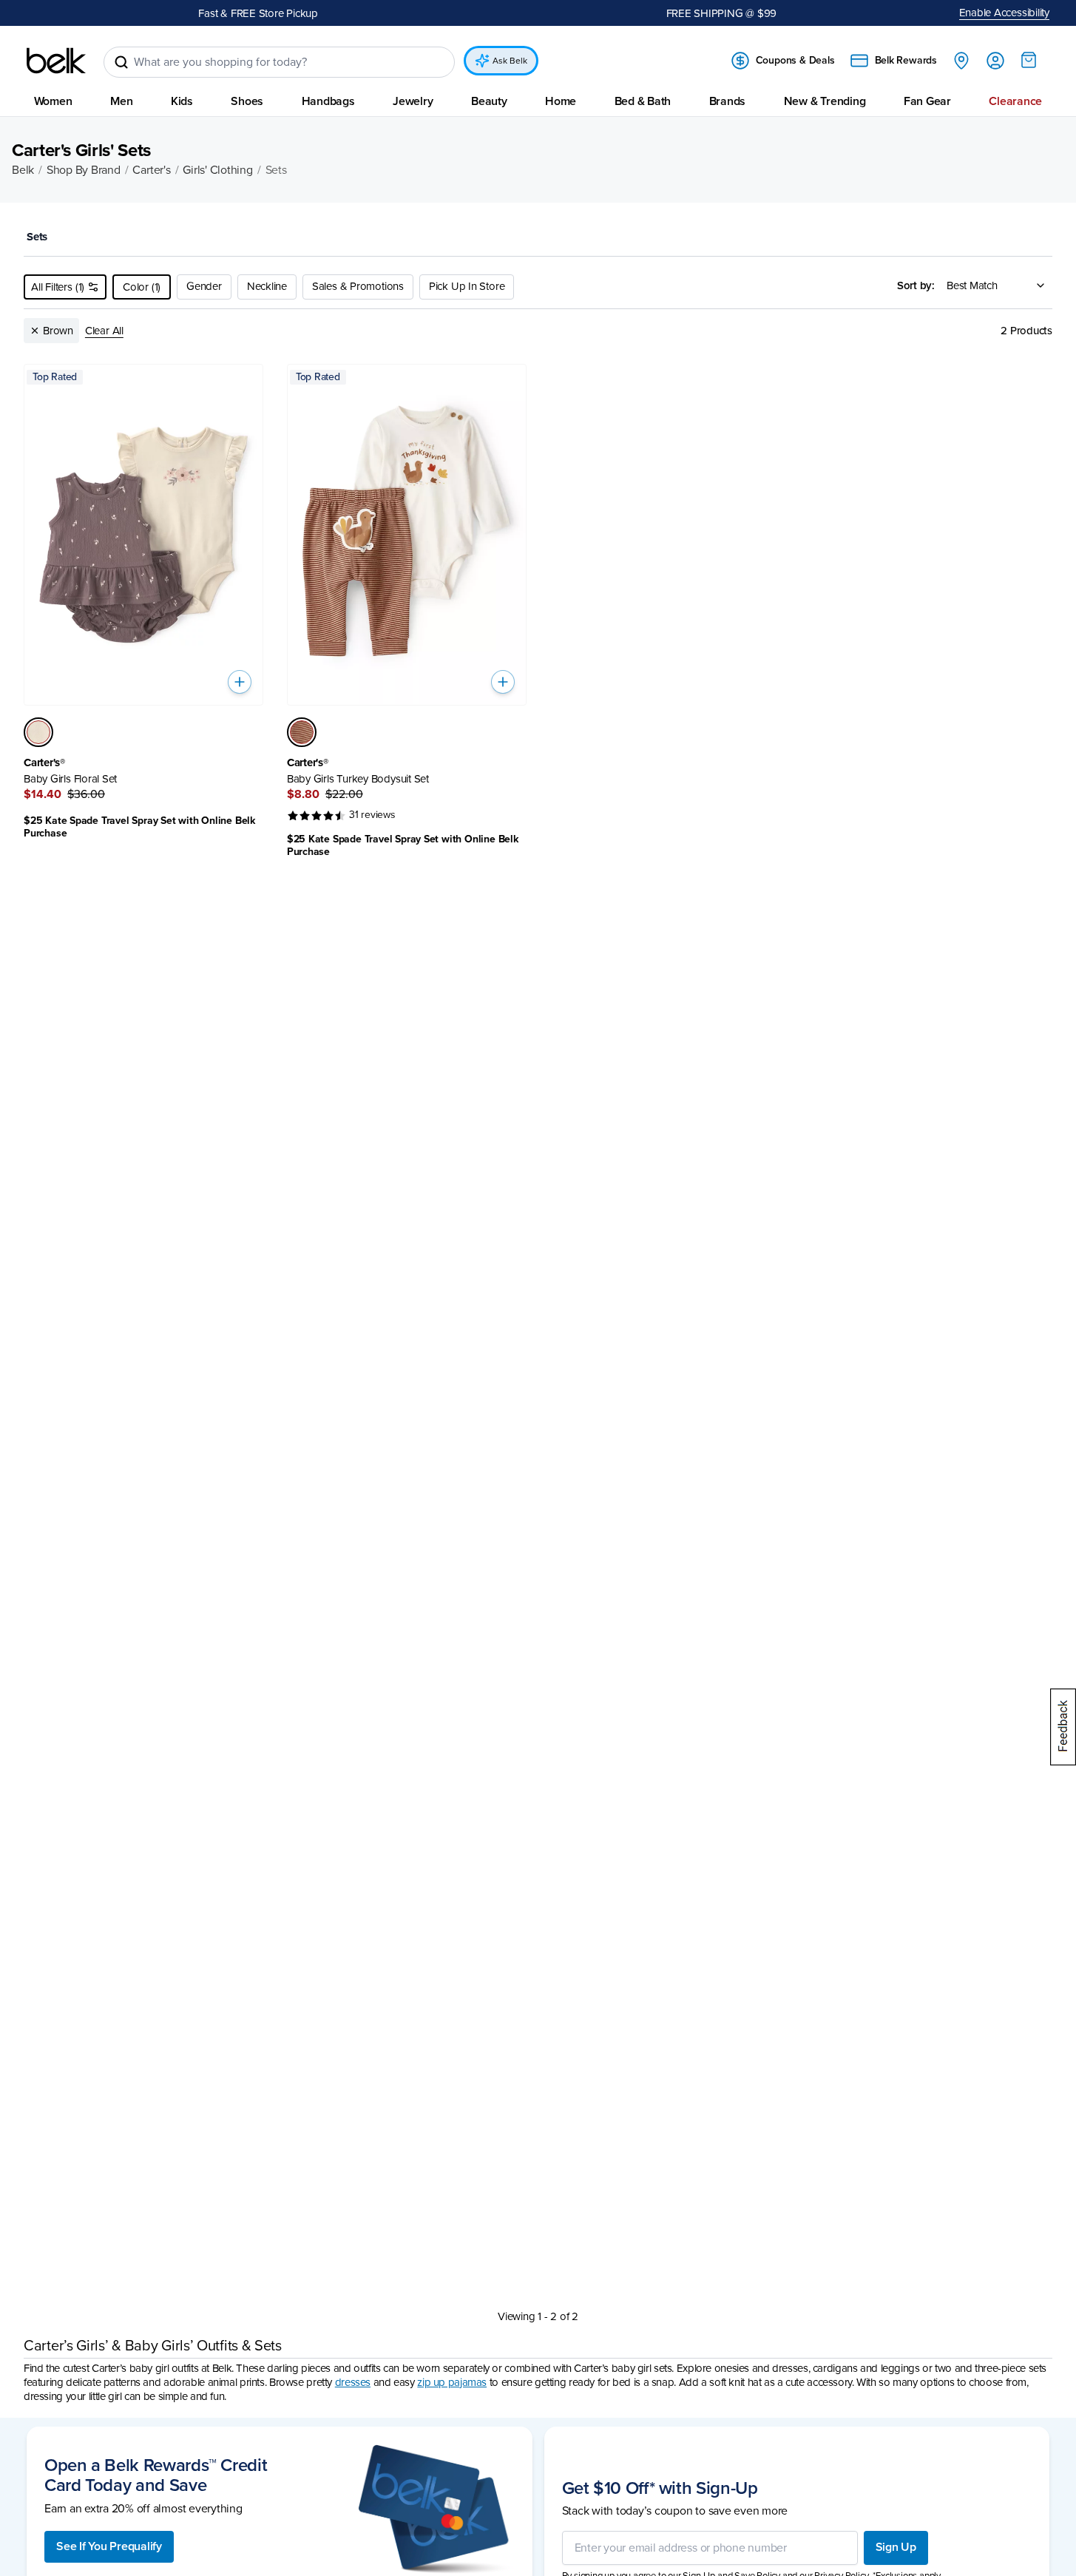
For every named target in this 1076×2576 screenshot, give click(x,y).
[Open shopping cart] (1029, 60)
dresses (353, 2382)
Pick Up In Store (467, 286)
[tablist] (538, 238)
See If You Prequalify (109, 2546)
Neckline (267, 286)
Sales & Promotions (358, 286)
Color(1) (142, 287)
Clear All (104, 331)
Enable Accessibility (1005, 13)
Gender (204, 286)
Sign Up (896, 2547)
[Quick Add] (240, 682)
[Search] (121, 62)
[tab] (41, 238)
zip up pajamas (452, 2382)
